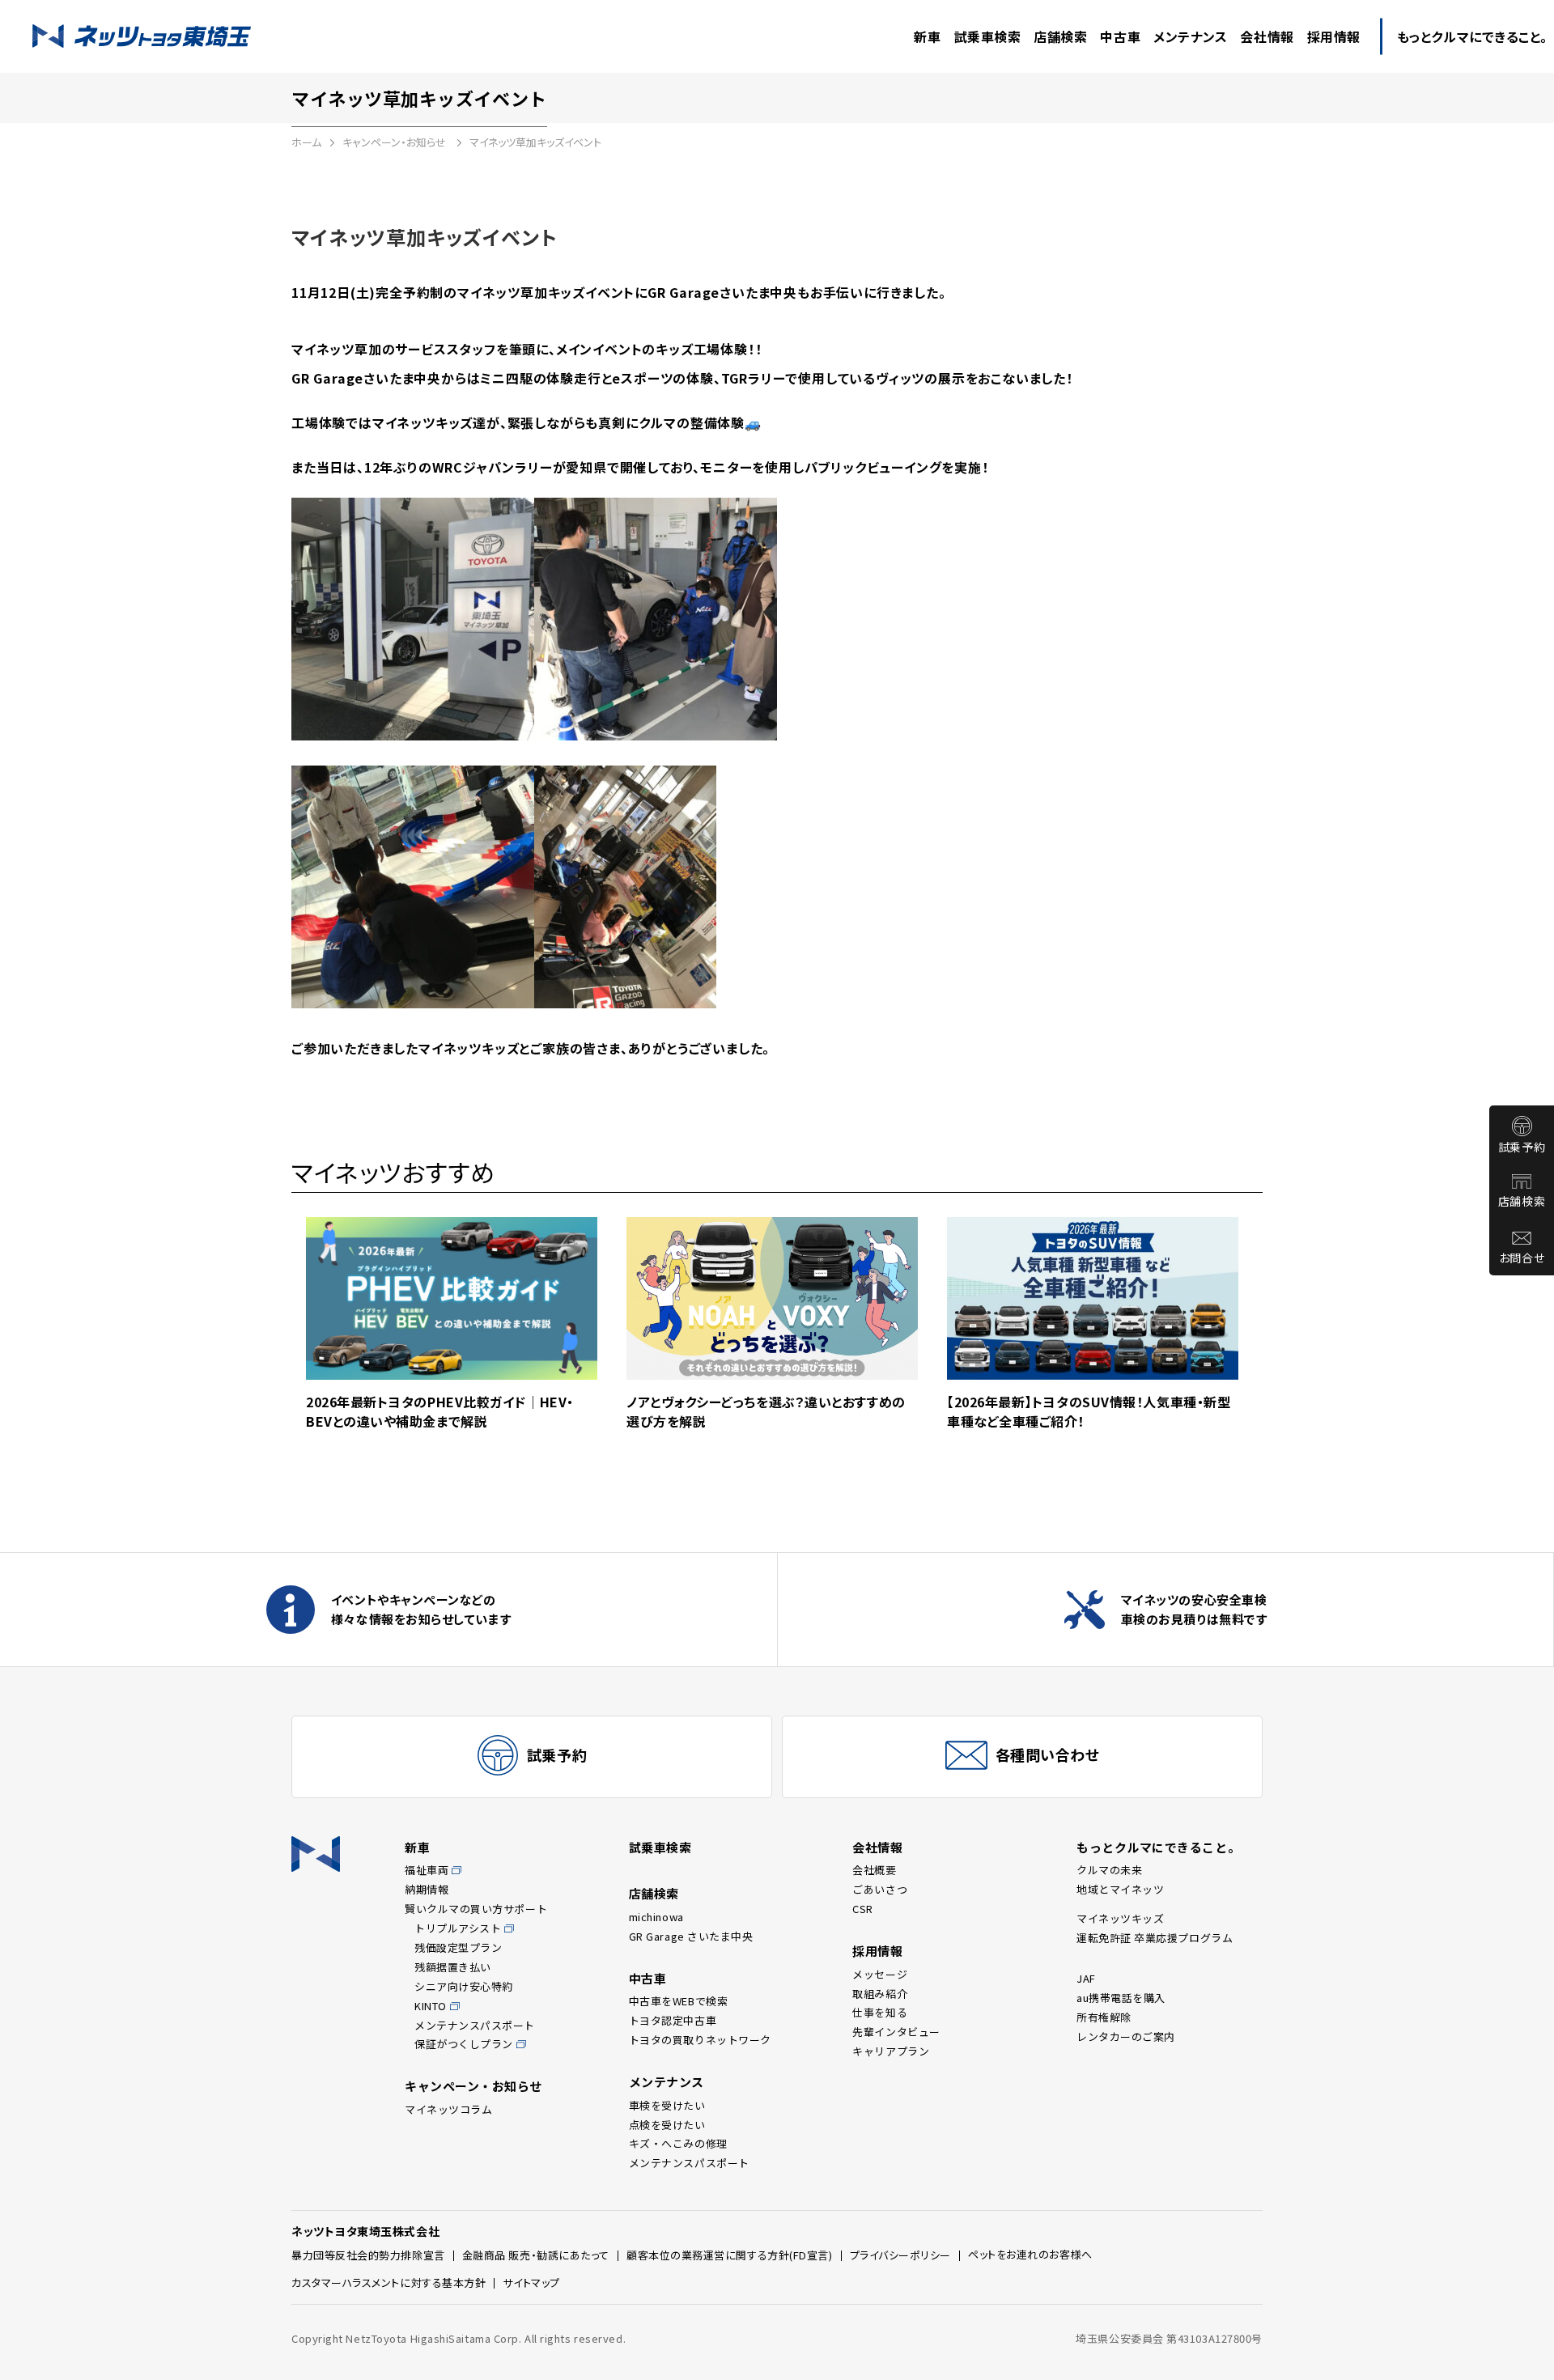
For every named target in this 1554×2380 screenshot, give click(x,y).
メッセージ (880, 1974)
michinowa (656, 1917)
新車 (417, 1847)
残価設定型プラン (458, 1947)
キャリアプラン (891, 2051)
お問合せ (1522, 1258)
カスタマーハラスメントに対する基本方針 (388, 2282)
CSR (863, 1909)
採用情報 (877, 1951)
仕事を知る (880, 2012)
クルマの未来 (1109, 1870)
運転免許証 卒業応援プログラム (1155, 1938)
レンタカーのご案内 (1126, 2036)
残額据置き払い (453, 1967)
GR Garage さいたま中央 (691, 1936)
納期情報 (427, 1889)
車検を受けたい (667, 2105)
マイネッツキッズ (1120, 1918)
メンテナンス (667, 2082)
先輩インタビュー (896, 2032)
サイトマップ (531, 2282)
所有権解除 (1104, 2017)
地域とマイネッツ (1120, 1889)
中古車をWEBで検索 (679, 2001)
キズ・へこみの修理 (678, 2143)
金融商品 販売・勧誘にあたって (536, 2255)
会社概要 (874, 1870)
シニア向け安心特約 (464, 1986)
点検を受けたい (667, 2125)
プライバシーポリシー (901, 2255)
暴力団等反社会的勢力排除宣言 (368, 2255)
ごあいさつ (880, 1889)
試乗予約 (1522, 1147)
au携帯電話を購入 (1121, 1998)
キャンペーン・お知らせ (395, 142)
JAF (1086, 1978)
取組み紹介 (880, 1994)
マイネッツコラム (448, 2109)
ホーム (306, 142)
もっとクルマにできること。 (1158, 1847)
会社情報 (877, 1847)
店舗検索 (1522, 1201)
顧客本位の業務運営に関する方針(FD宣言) (730, 2255)
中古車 (648, 1978)
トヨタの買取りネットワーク (700, 2040)
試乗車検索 (660, 1847)
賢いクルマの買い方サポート (476, 1909)
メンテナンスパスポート (475, 2025)
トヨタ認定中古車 (673, 2020)
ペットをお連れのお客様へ (1030, 2254)
